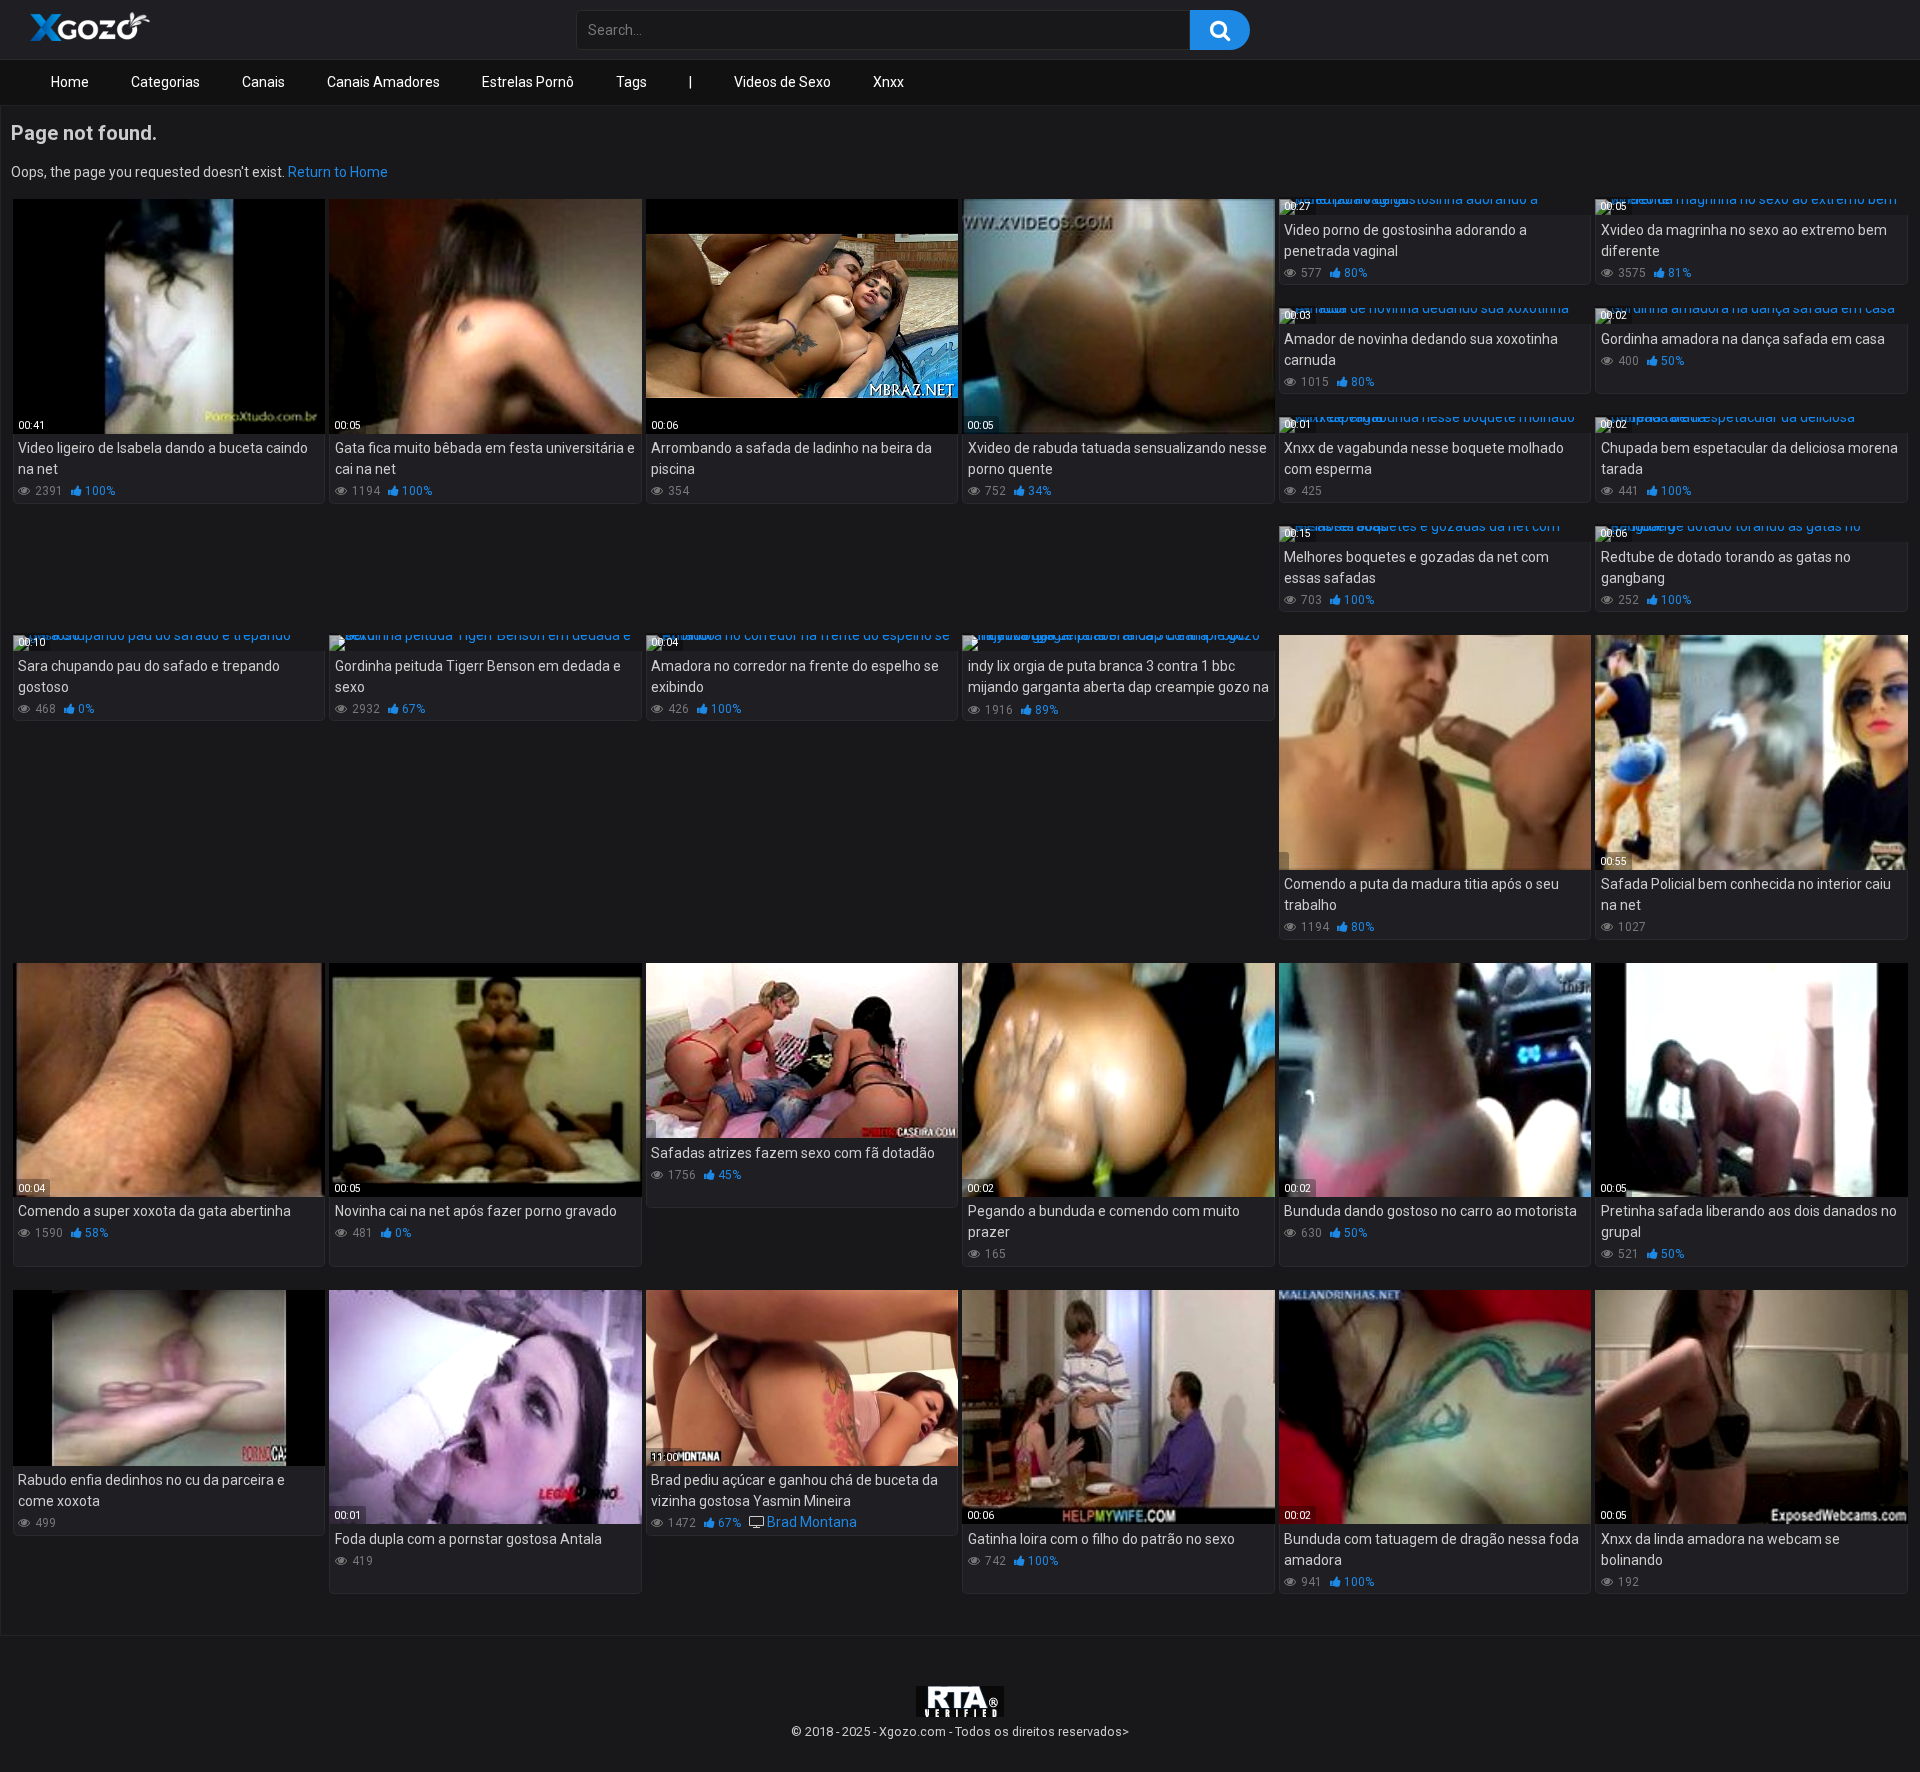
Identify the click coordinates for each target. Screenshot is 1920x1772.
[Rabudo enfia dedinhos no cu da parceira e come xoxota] (169, 1378)
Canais (263, 82)
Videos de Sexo (782, 82)
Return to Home (338, 172)
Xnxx (888, 82)
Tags (631, 82)
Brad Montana (812, 1522)
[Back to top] (1853, 1711)
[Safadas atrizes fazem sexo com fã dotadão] (802, 1051)
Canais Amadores (383, 82)
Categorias (165, 82)
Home (70, 82)
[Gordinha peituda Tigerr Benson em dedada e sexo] (485, 643)
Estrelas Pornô (528, 82)
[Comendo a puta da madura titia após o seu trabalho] (1435, 752)
